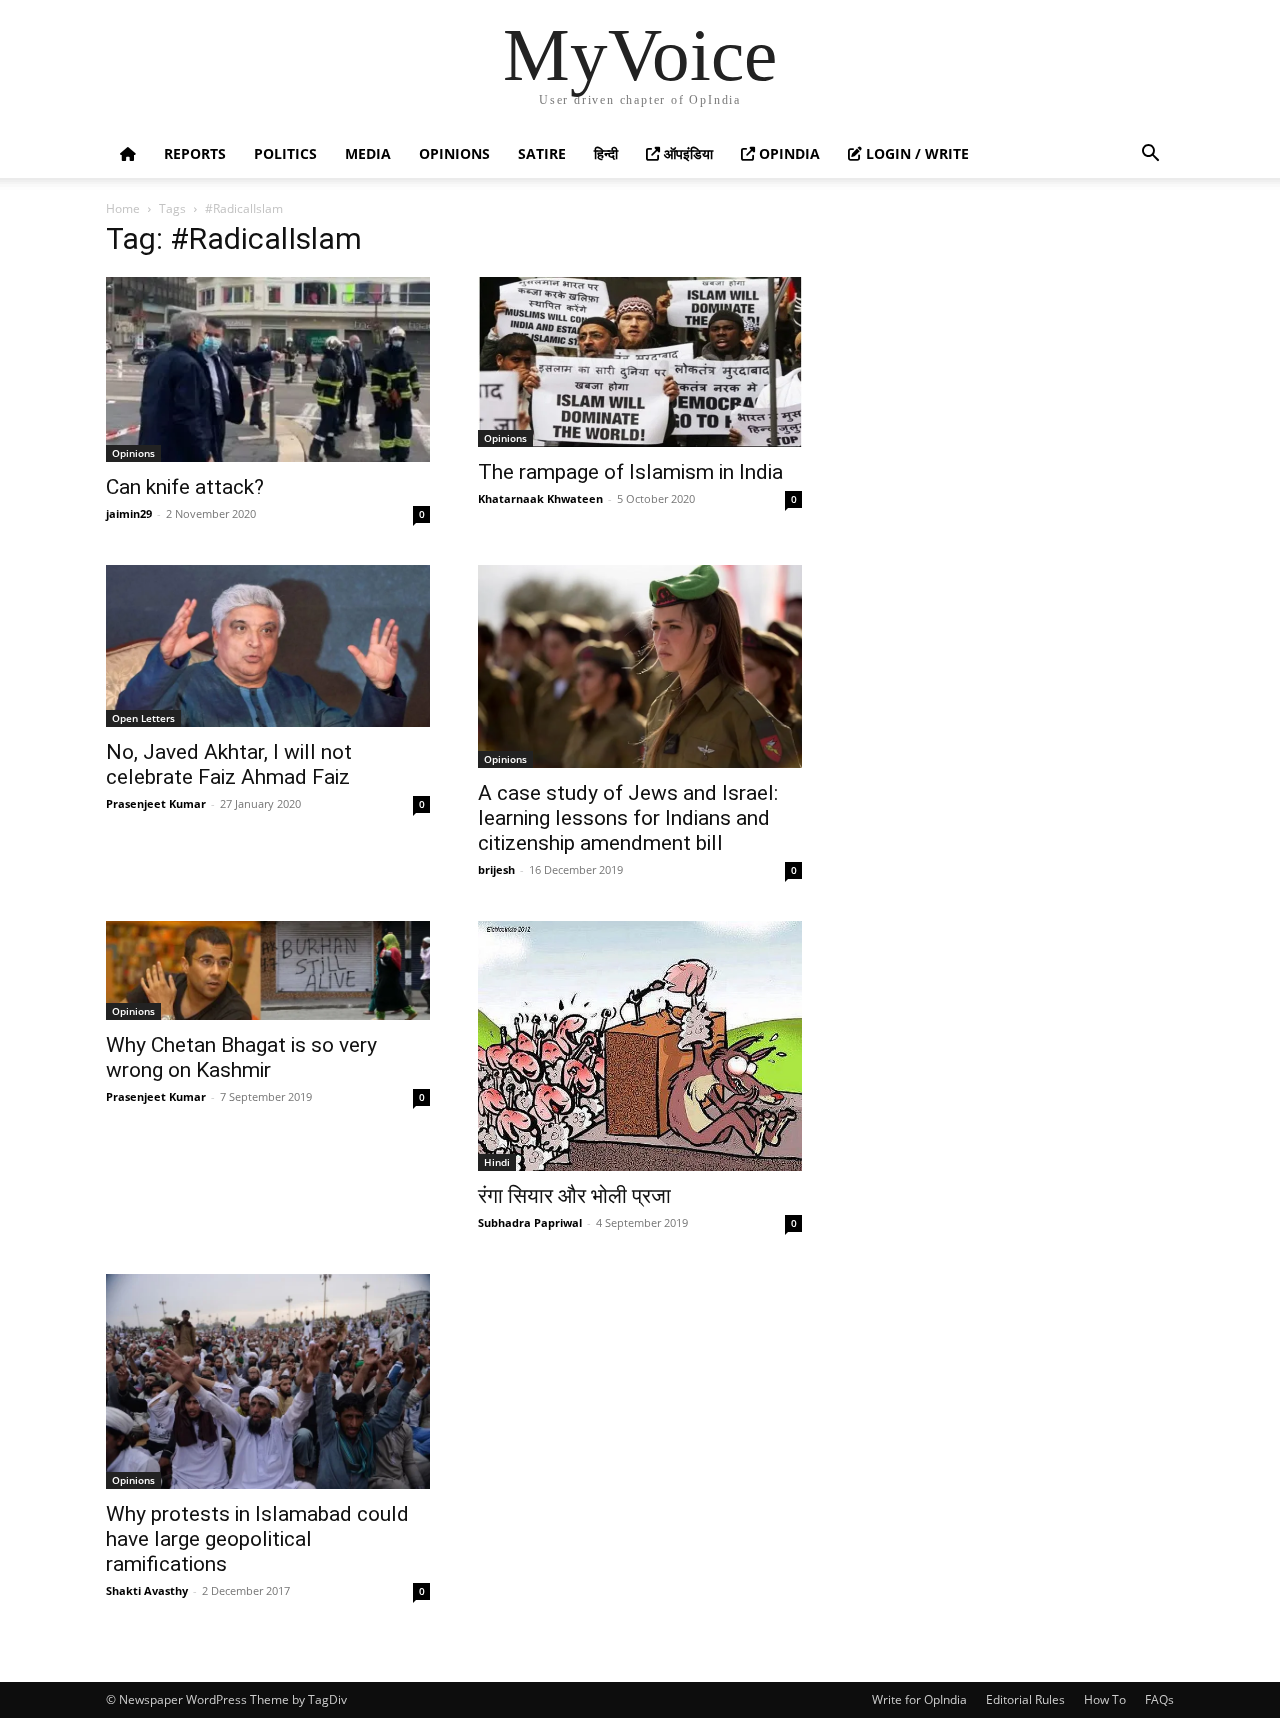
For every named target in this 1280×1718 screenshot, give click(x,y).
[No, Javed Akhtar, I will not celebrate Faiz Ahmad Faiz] (268, 646)
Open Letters (143, 718)
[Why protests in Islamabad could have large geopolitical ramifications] (268, 1382)
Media (368, 153)
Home (123, 208)
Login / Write (915, 153)
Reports (195, 153)
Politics (285, 153)
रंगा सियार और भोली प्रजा (574, 1196)
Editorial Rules (1025, 1699)
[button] (1150, 155)
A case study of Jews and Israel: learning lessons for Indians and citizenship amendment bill (628, 818)
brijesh (496, 869)
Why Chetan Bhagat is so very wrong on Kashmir (241, 1057)
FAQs (1159, 1699)
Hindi (497, 1162)
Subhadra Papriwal (530, 1222)
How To (1105, 1699)
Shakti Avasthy (147, 1590)
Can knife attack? (185, 487)
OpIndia (787, 153)
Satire (542, 153)
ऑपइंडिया (686, 153)
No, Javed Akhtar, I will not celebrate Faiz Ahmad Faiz (229, 764)
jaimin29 (129, 513)
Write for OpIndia (919, 1699)
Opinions (454, 153)
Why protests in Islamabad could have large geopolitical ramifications (257, 1539)
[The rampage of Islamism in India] (640, 362)
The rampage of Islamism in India (630, 472)
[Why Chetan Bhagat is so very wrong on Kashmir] (268, 971)
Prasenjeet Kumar (156, 803)
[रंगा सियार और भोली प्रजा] (640, 1046)
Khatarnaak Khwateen (540, 498)
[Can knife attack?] (268, 369)
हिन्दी (606, 153)
